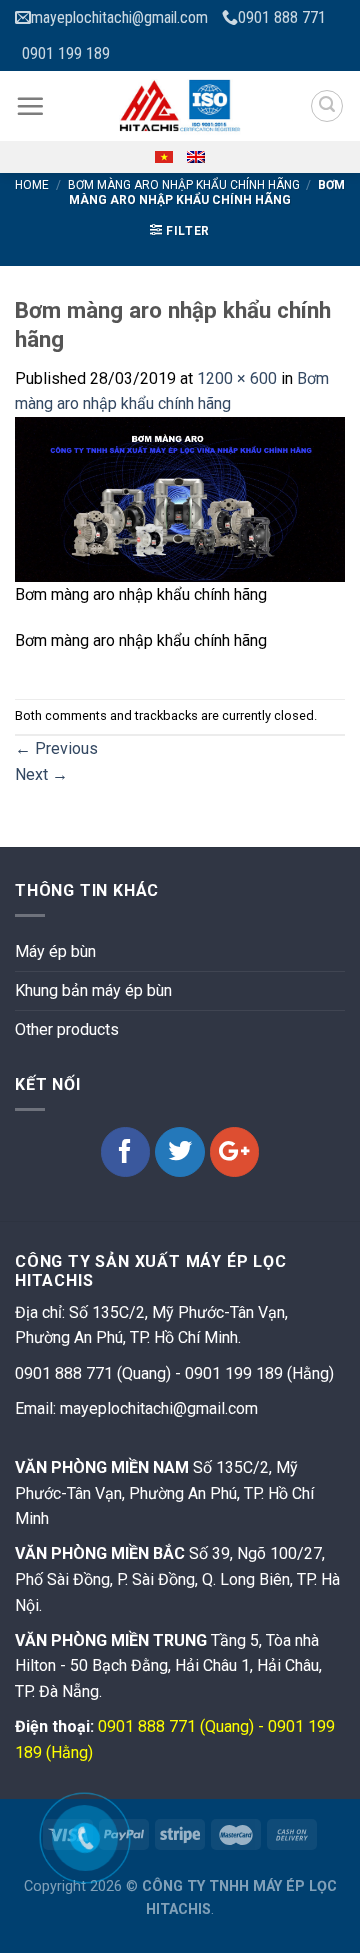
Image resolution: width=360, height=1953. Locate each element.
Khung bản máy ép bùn (93, 990)
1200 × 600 (237, 378)
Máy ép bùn (55, 951)
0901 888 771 (282, 17)
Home (32, 185)
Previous (56, 748)
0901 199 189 (66, 53)
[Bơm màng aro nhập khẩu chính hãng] (180, 498)
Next (41, 774)
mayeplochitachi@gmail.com (119, 17)
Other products (67, 1029)
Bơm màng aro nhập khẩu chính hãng (184, 185)
